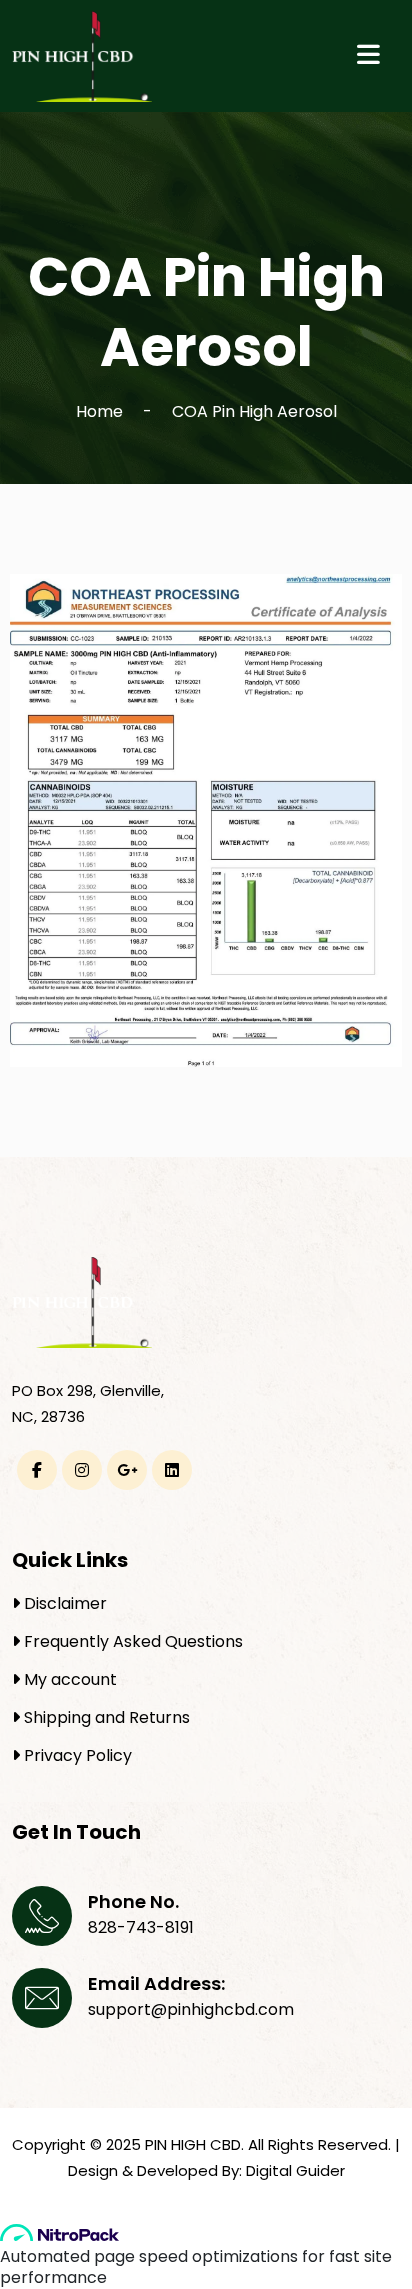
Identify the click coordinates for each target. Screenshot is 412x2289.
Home (99, 411)
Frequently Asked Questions (131, 1641)
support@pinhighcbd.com (191, 2009)
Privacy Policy (76, 1755)
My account (68, 1679)
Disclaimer (63, 1603)
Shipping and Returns (105, 1717)
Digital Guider (295, 2170)
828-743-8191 (141, 1927)
